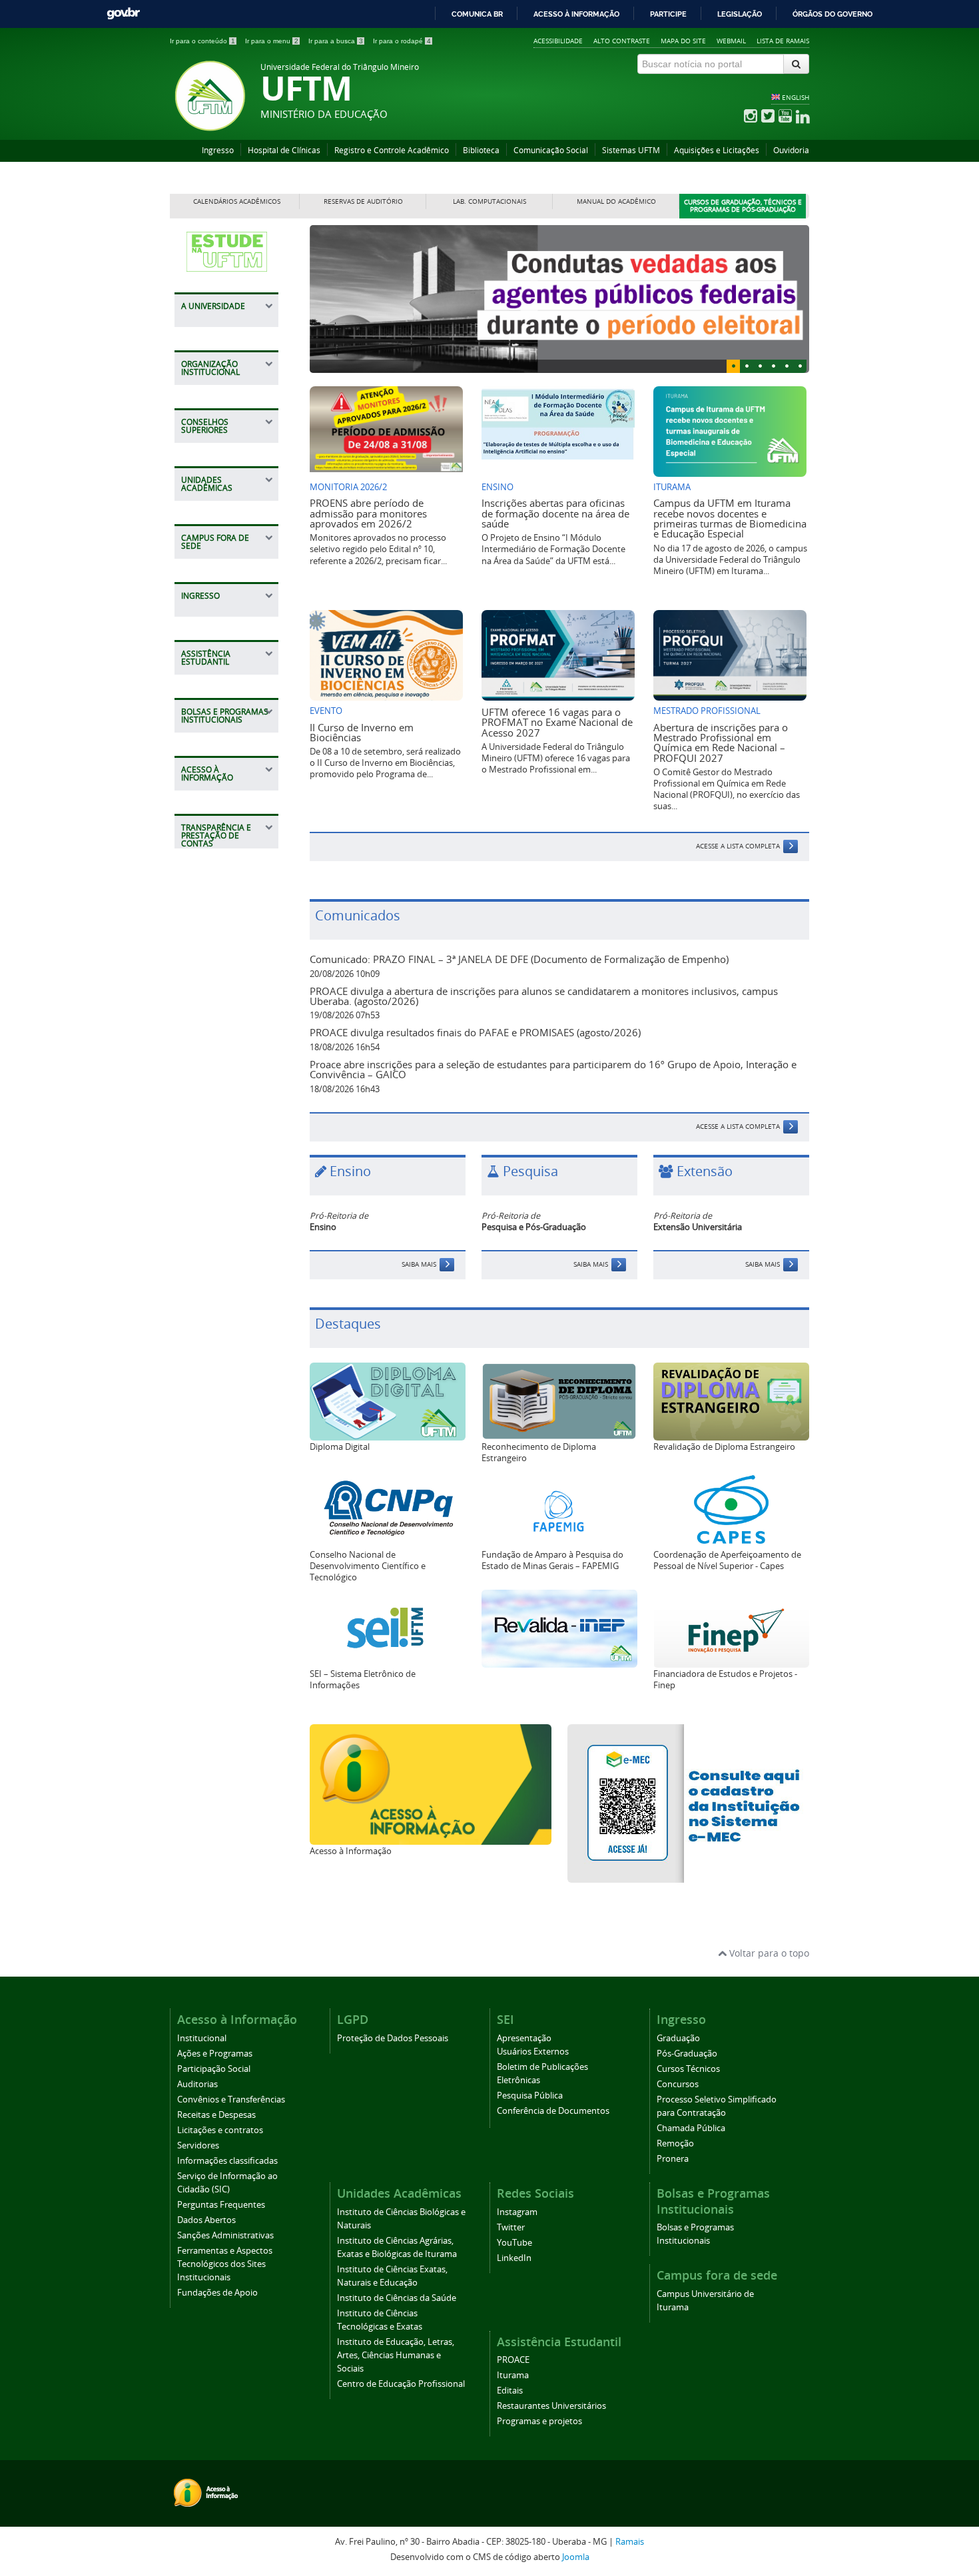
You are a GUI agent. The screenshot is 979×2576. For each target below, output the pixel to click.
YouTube (514, 2243)
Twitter (511, 2227)
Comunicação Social (551, 150)
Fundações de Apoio (217, 2293)
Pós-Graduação (687, 2054)
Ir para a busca (336, 41)
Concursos (678, 2084)
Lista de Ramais (783, 41)
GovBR (123, 14)
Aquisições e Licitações (717, 150)
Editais (510, 2391)
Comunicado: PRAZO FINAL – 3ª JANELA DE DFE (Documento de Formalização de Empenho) (519, 959)
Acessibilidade (558, 41)
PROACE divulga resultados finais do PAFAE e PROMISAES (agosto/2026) (475, 1032)
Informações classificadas (227, 2161)
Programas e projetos (539, 2421)
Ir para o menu (272, 41)
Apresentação (524, 2038)
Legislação (740, 14)
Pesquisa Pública (530, 2095)
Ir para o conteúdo (202, 41)
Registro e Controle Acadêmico (392, 150)
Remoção (675, 2143)
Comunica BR (477, 14)
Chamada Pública (691, 2128)
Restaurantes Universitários (551, 2406)
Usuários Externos (533, 2052)
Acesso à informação (576, 14)
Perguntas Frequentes (221, 2205)
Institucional (202, 2038)
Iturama (513, 2375)
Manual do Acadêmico (616, 201)
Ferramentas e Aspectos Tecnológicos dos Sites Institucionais (225, 2264)
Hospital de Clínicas (284, 150)
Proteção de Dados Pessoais (393, 2038)
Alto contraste (622, 41)
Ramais (630, 2542)
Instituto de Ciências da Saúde (397, 2298)
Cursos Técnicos (688, 2069)
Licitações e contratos (220, 2130)
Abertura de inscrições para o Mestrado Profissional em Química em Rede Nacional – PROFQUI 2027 (721, 743)
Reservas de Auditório (363, 201)
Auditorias (197, 2084)
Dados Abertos (206, 2220)
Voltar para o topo (768, 1953)
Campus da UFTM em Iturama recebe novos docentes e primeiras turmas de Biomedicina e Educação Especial (730, 518)
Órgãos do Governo (832, 14)
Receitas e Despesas (216, 2115)
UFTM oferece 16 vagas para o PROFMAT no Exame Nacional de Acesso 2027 (557, 722)
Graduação (678, 2038)
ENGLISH (796, 97)
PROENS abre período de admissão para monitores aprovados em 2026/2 (368, 513)
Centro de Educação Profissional (401, 2384)
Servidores (198, 2145)
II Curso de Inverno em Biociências (362, 732)
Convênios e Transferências (231, 2099)
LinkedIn (514, 2258)
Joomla (576, 2557)
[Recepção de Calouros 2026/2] (559, 299)
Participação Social (214, 2069)
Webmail (731, 41)
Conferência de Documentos (553, 2111)
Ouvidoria (791, 150)
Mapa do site (683, 41)
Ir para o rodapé (402, 41)
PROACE (513, 2360)
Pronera (673, 2159)
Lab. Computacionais (489, 201)
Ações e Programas (215, 2054)
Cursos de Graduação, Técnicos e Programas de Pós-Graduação (743, 206)
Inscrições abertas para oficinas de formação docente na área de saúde (555, 513)
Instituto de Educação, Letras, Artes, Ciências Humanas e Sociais (396, 2355)
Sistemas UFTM (631, 150)
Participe (668, 14)
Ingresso (218, 150)
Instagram (517, 2212)
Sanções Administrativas (225, 2235)
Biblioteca (481, 150)
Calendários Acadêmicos (237, 201)
